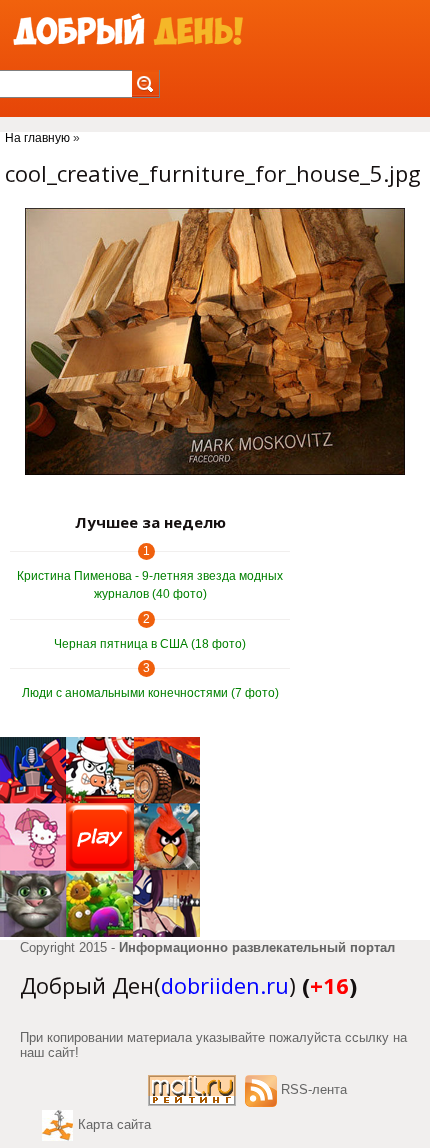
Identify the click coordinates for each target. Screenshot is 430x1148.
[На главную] (128, 30)
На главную (37, 138)
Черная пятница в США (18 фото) (150, 644)
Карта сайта (114, 1124)
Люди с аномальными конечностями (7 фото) (150, 693)
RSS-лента (314, 1089)
